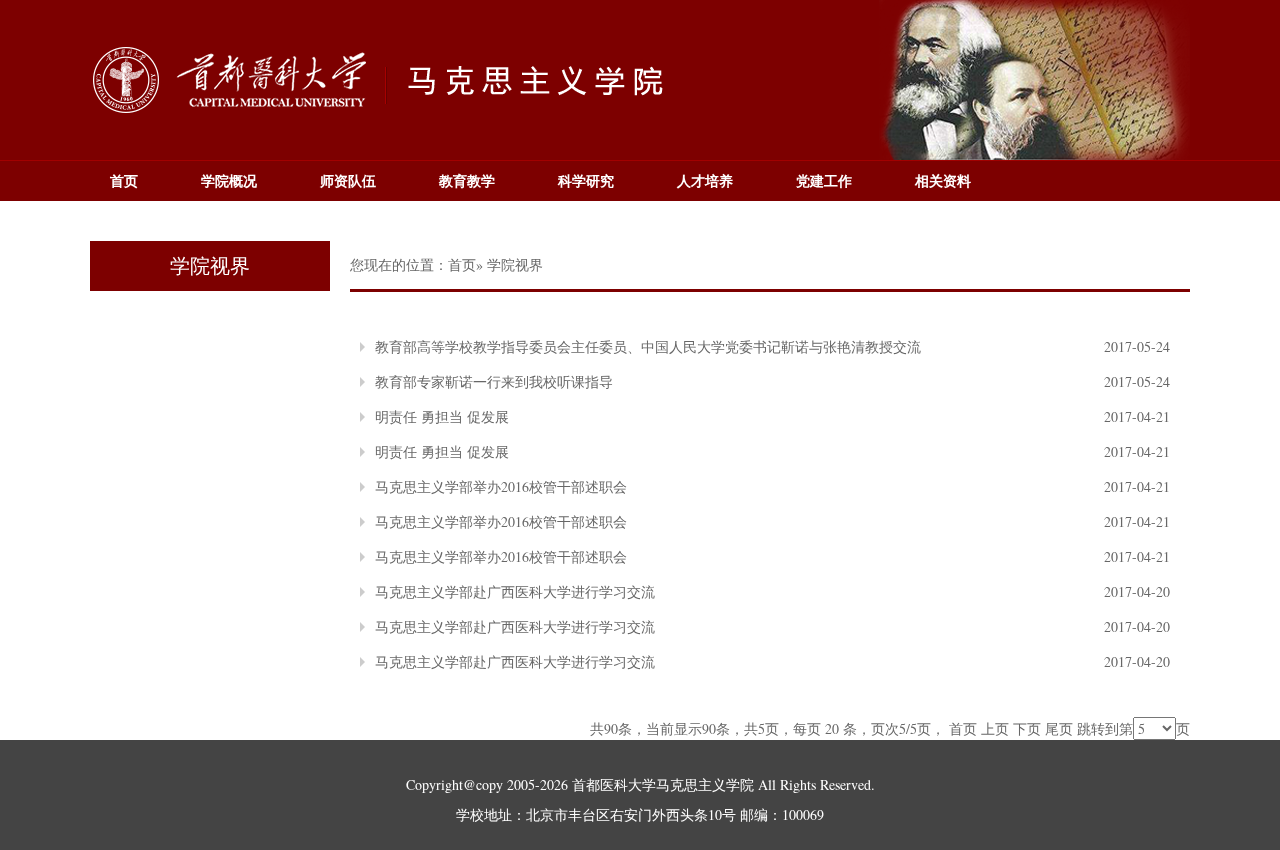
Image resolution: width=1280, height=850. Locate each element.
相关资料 (943, 180)
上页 (995, 728)
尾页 (1059, 728)
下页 (1027, 728)
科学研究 (586, 180)
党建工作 (824, 180)
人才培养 (705, 180)
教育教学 (467, 180)
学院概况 (229, 180)
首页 (124, 180)
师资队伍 (348, 180)
